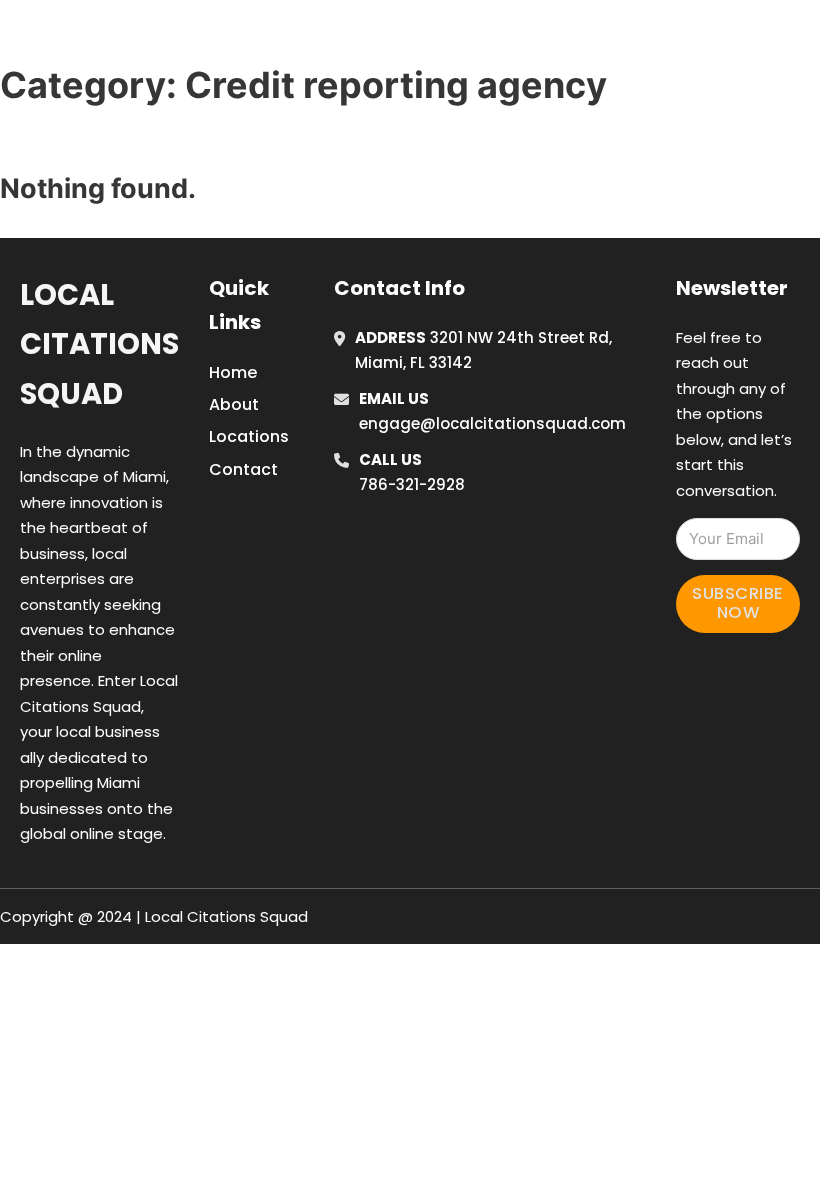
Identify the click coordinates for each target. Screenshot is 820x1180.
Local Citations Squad (99, 344)
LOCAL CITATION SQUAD (185, 38)
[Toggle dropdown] (805, 39)
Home (580, 39)
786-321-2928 (412, 484)
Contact (243, 469)
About (234, 404)
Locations (670, 39)
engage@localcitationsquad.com (492, 423)
